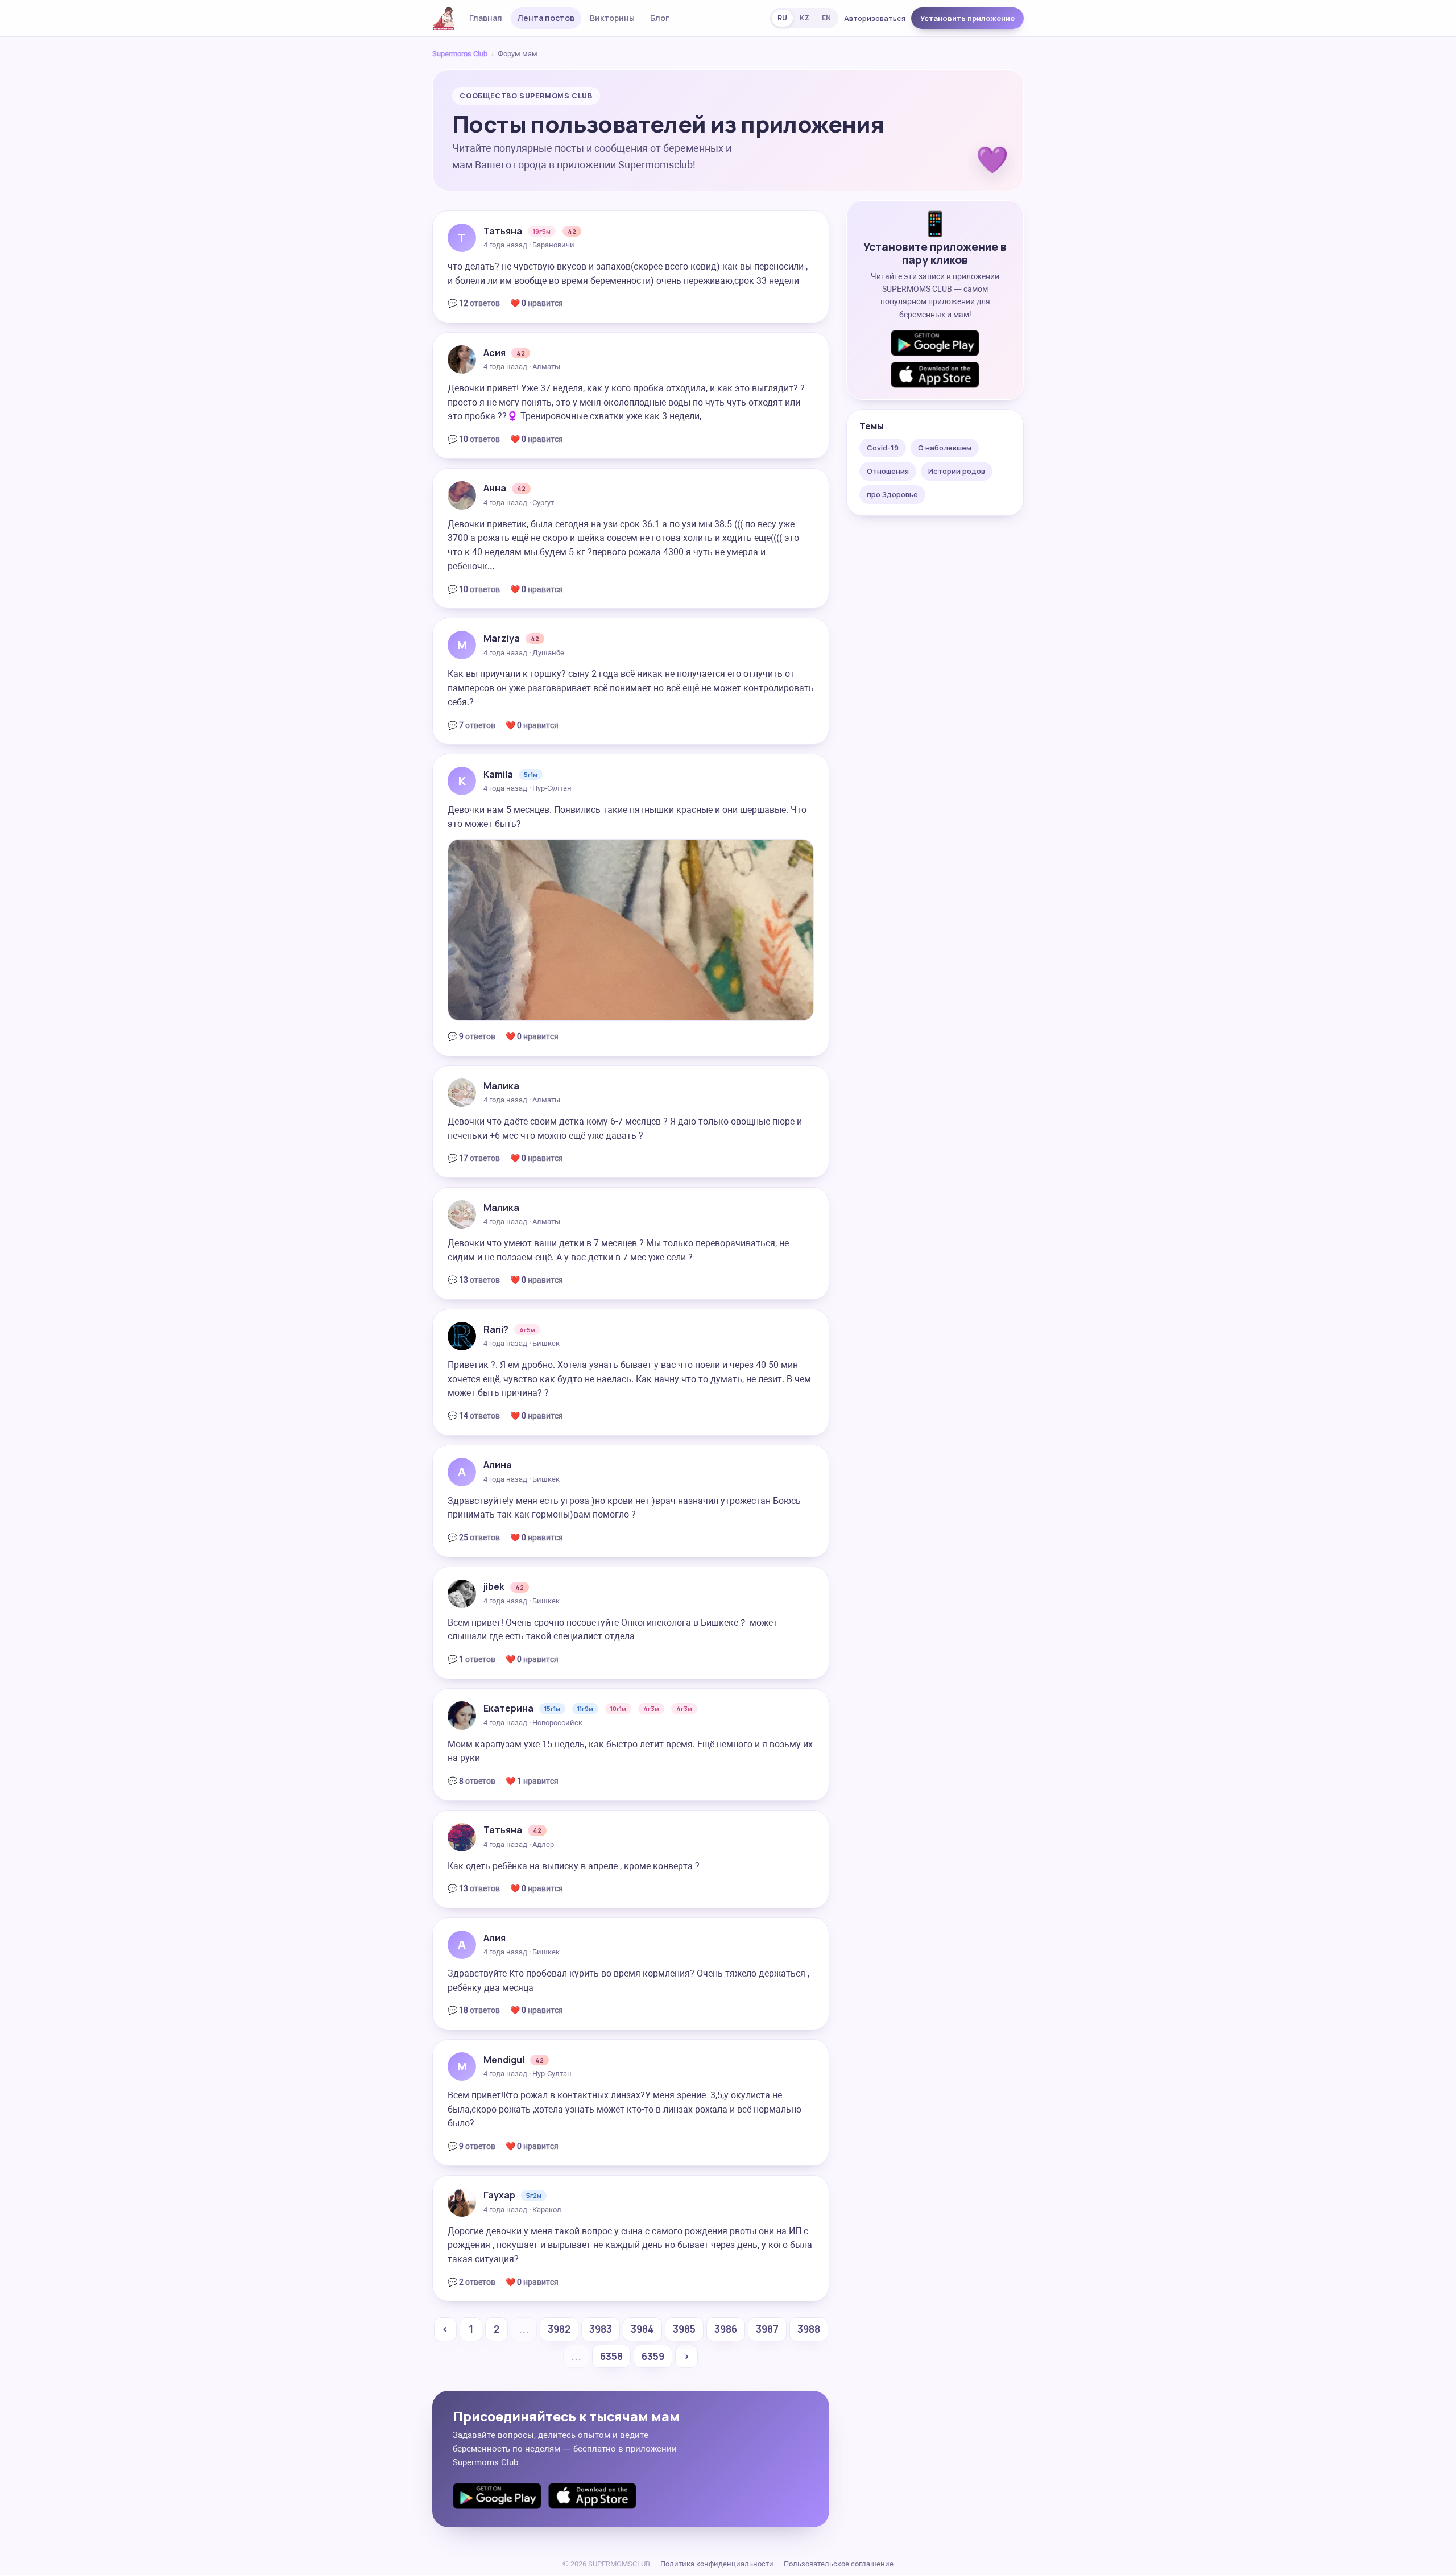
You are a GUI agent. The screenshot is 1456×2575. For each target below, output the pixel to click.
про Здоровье (892, 494)
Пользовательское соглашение (839, 2564)
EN (826, 18)
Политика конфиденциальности (717, 2564)
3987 (767, 2329)
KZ (804, 18)
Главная (486, 18)
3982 (559, 2329)
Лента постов (546, 18)
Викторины (612, 18)
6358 (611, 2356)
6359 (653, 2356)
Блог (660, 18)
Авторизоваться (875, 18)
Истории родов (957, 471)
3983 (601, 2329)
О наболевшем (945, 448)
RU (782, 18)
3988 (809, 2329)
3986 (726, 2329)
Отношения (888, 471)
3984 (642, 2329)
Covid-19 (883, 448)
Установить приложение (967, 18)
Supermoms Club (460, 54)
